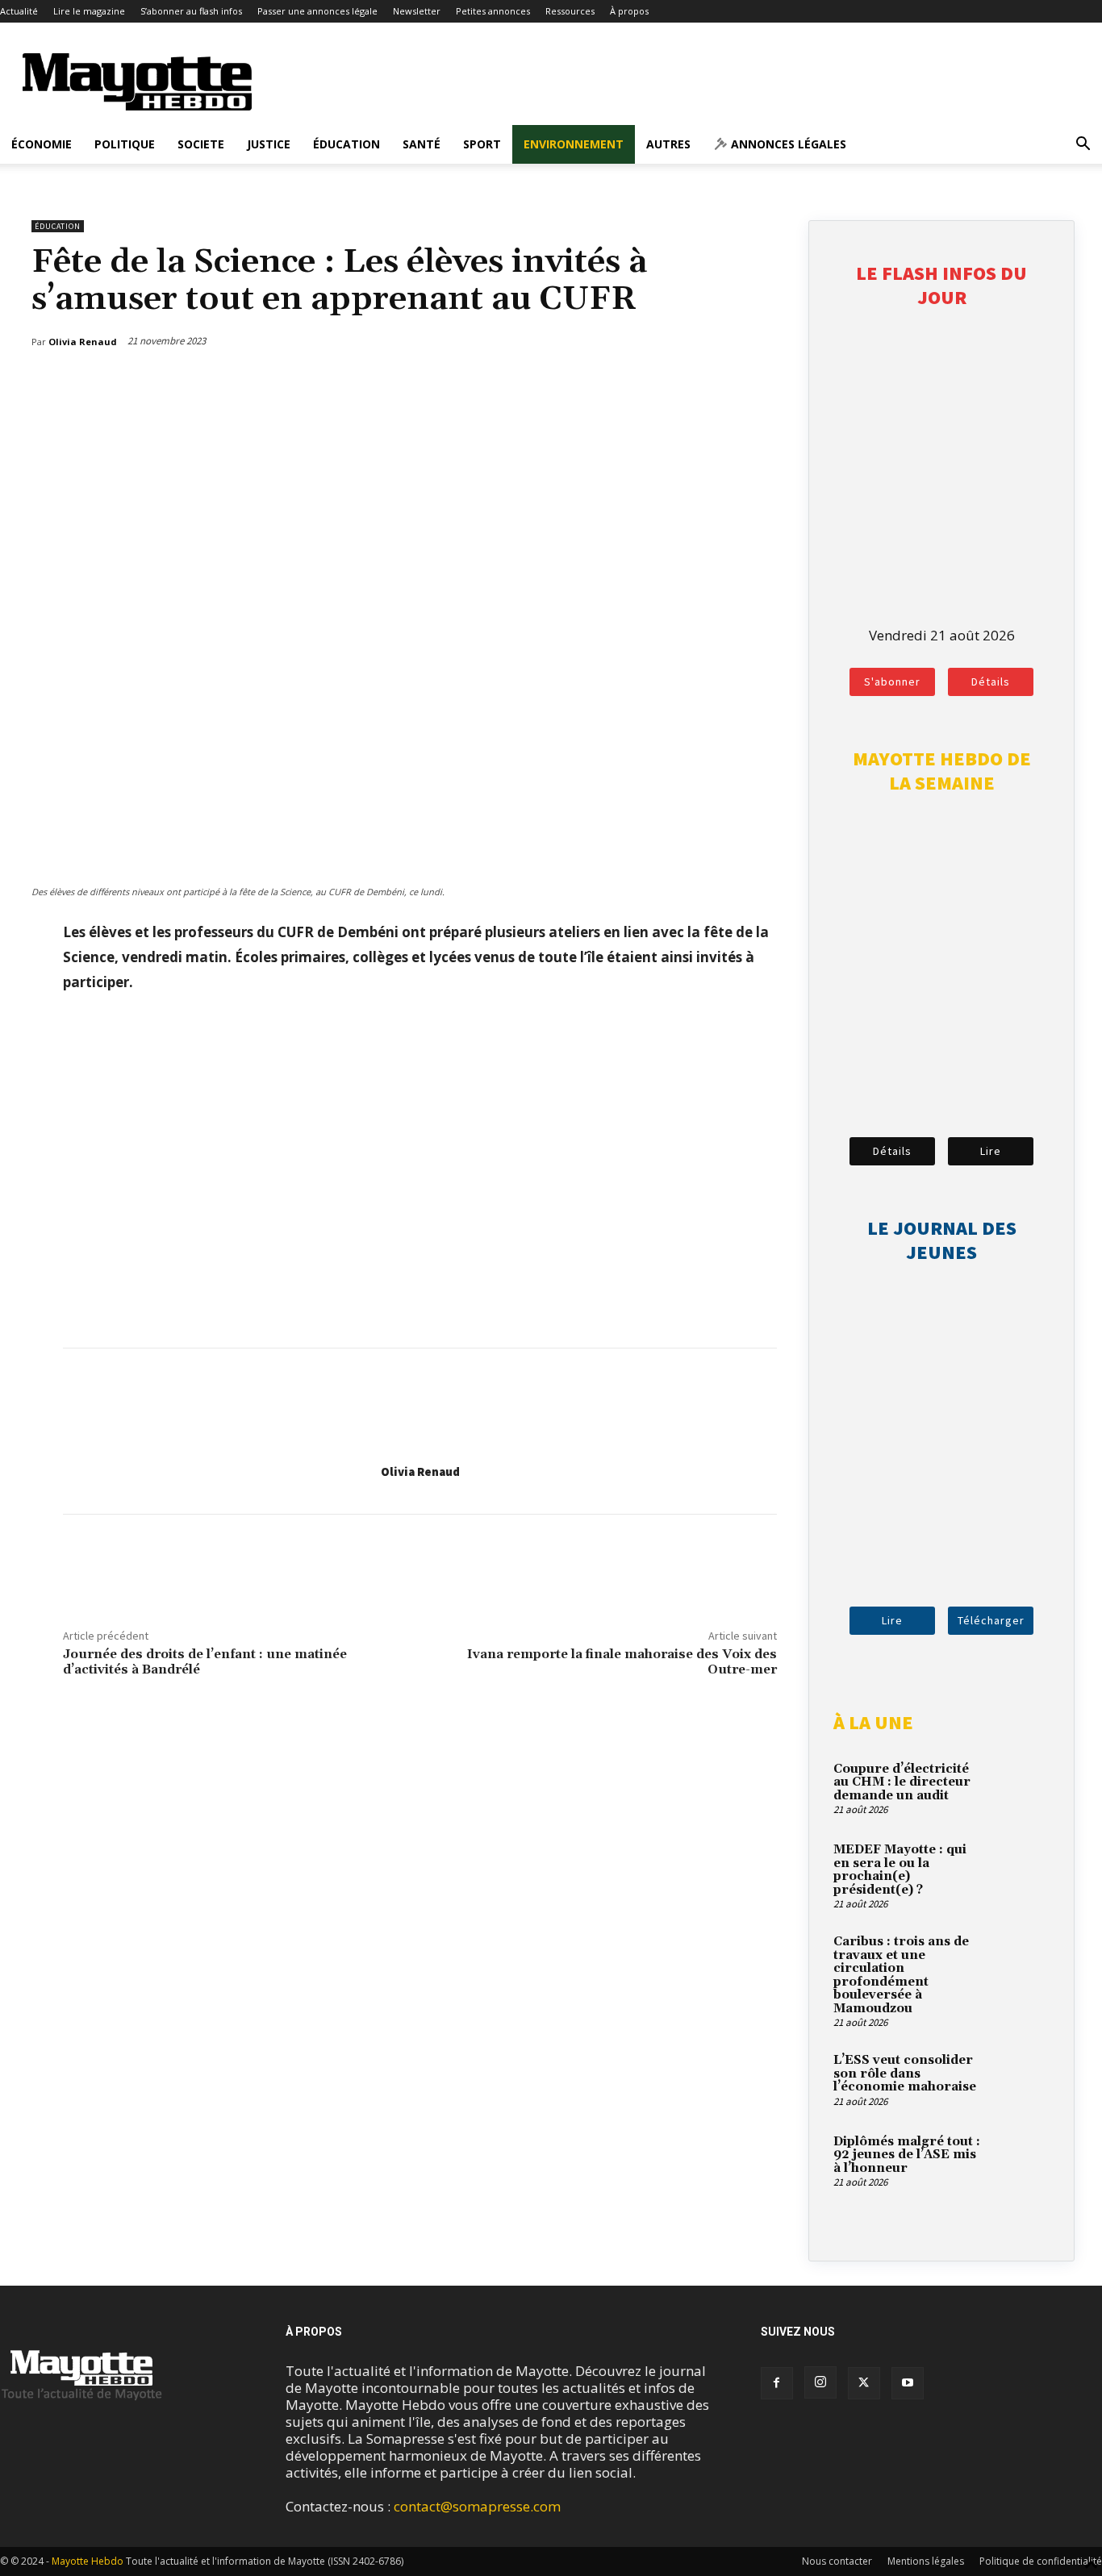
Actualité (19, 11)
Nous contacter (837, 2561)
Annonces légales (787, 144)
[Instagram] (820, 2382)
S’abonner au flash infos (191, 11)
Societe (201, 144)
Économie (42, 144)
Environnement (574, 144)
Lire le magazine (89, 11)
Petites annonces (493, 11)
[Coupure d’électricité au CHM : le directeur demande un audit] (1021, 1788)
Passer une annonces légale (317, 11)
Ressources (570, 11)
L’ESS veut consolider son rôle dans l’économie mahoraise (905, 2074)
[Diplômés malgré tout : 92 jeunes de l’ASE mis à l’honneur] (1021, 2161)
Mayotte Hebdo (88, 2561)
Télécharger (991, 1620)
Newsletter (417, 11)
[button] (1083, 145)
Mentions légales (926, 2561)
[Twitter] (729, 383)
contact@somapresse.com (477, 2506)
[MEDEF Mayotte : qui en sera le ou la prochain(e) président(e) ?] (1021, 1869)
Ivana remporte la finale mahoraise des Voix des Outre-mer (622, 1662)
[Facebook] (692, 383)
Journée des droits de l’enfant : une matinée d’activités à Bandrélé (205, 1662)
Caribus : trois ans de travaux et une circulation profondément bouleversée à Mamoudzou (901, 1975)
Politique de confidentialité (1041, 2561)
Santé (422, 144)
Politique (125, 144)
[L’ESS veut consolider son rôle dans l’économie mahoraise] (1021, 2079)
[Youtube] (908, 2383)
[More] (767, 383)
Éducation (346, 144)
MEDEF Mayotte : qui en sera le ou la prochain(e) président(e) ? (900, 1870)
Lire (991, 1151)
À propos (629, 11)
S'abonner (892, 682)
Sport (482, 144)
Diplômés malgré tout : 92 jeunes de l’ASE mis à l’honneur (907, 2155)
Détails (991, 682)
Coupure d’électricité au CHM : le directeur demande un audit (902, 1782)
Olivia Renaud (420, 1471)
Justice (269, 144)
